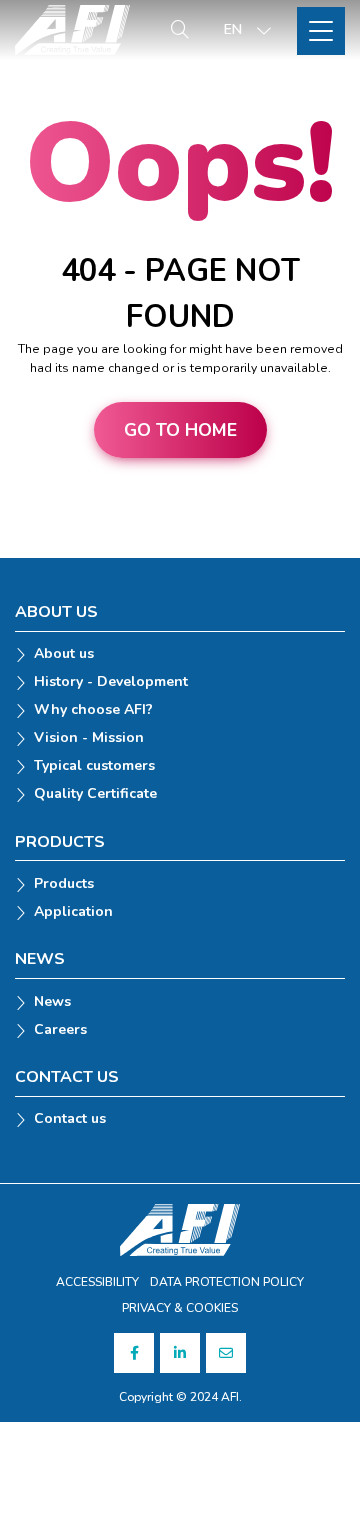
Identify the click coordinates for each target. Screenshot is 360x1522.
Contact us (70, 1119)
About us (64, 654)
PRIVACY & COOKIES (180, 1308)
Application (73, 912)
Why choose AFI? (93, 710)
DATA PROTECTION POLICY (227, 1282)
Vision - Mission (89, 738)
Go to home (180, 430)
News (52, 1002)
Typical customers (94, 766)
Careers (60, 1030)
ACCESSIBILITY (97, 1282)
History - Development (111, 682)
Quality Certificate (95, 794)
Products (64, 884)
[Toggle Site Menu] (321, 31)
